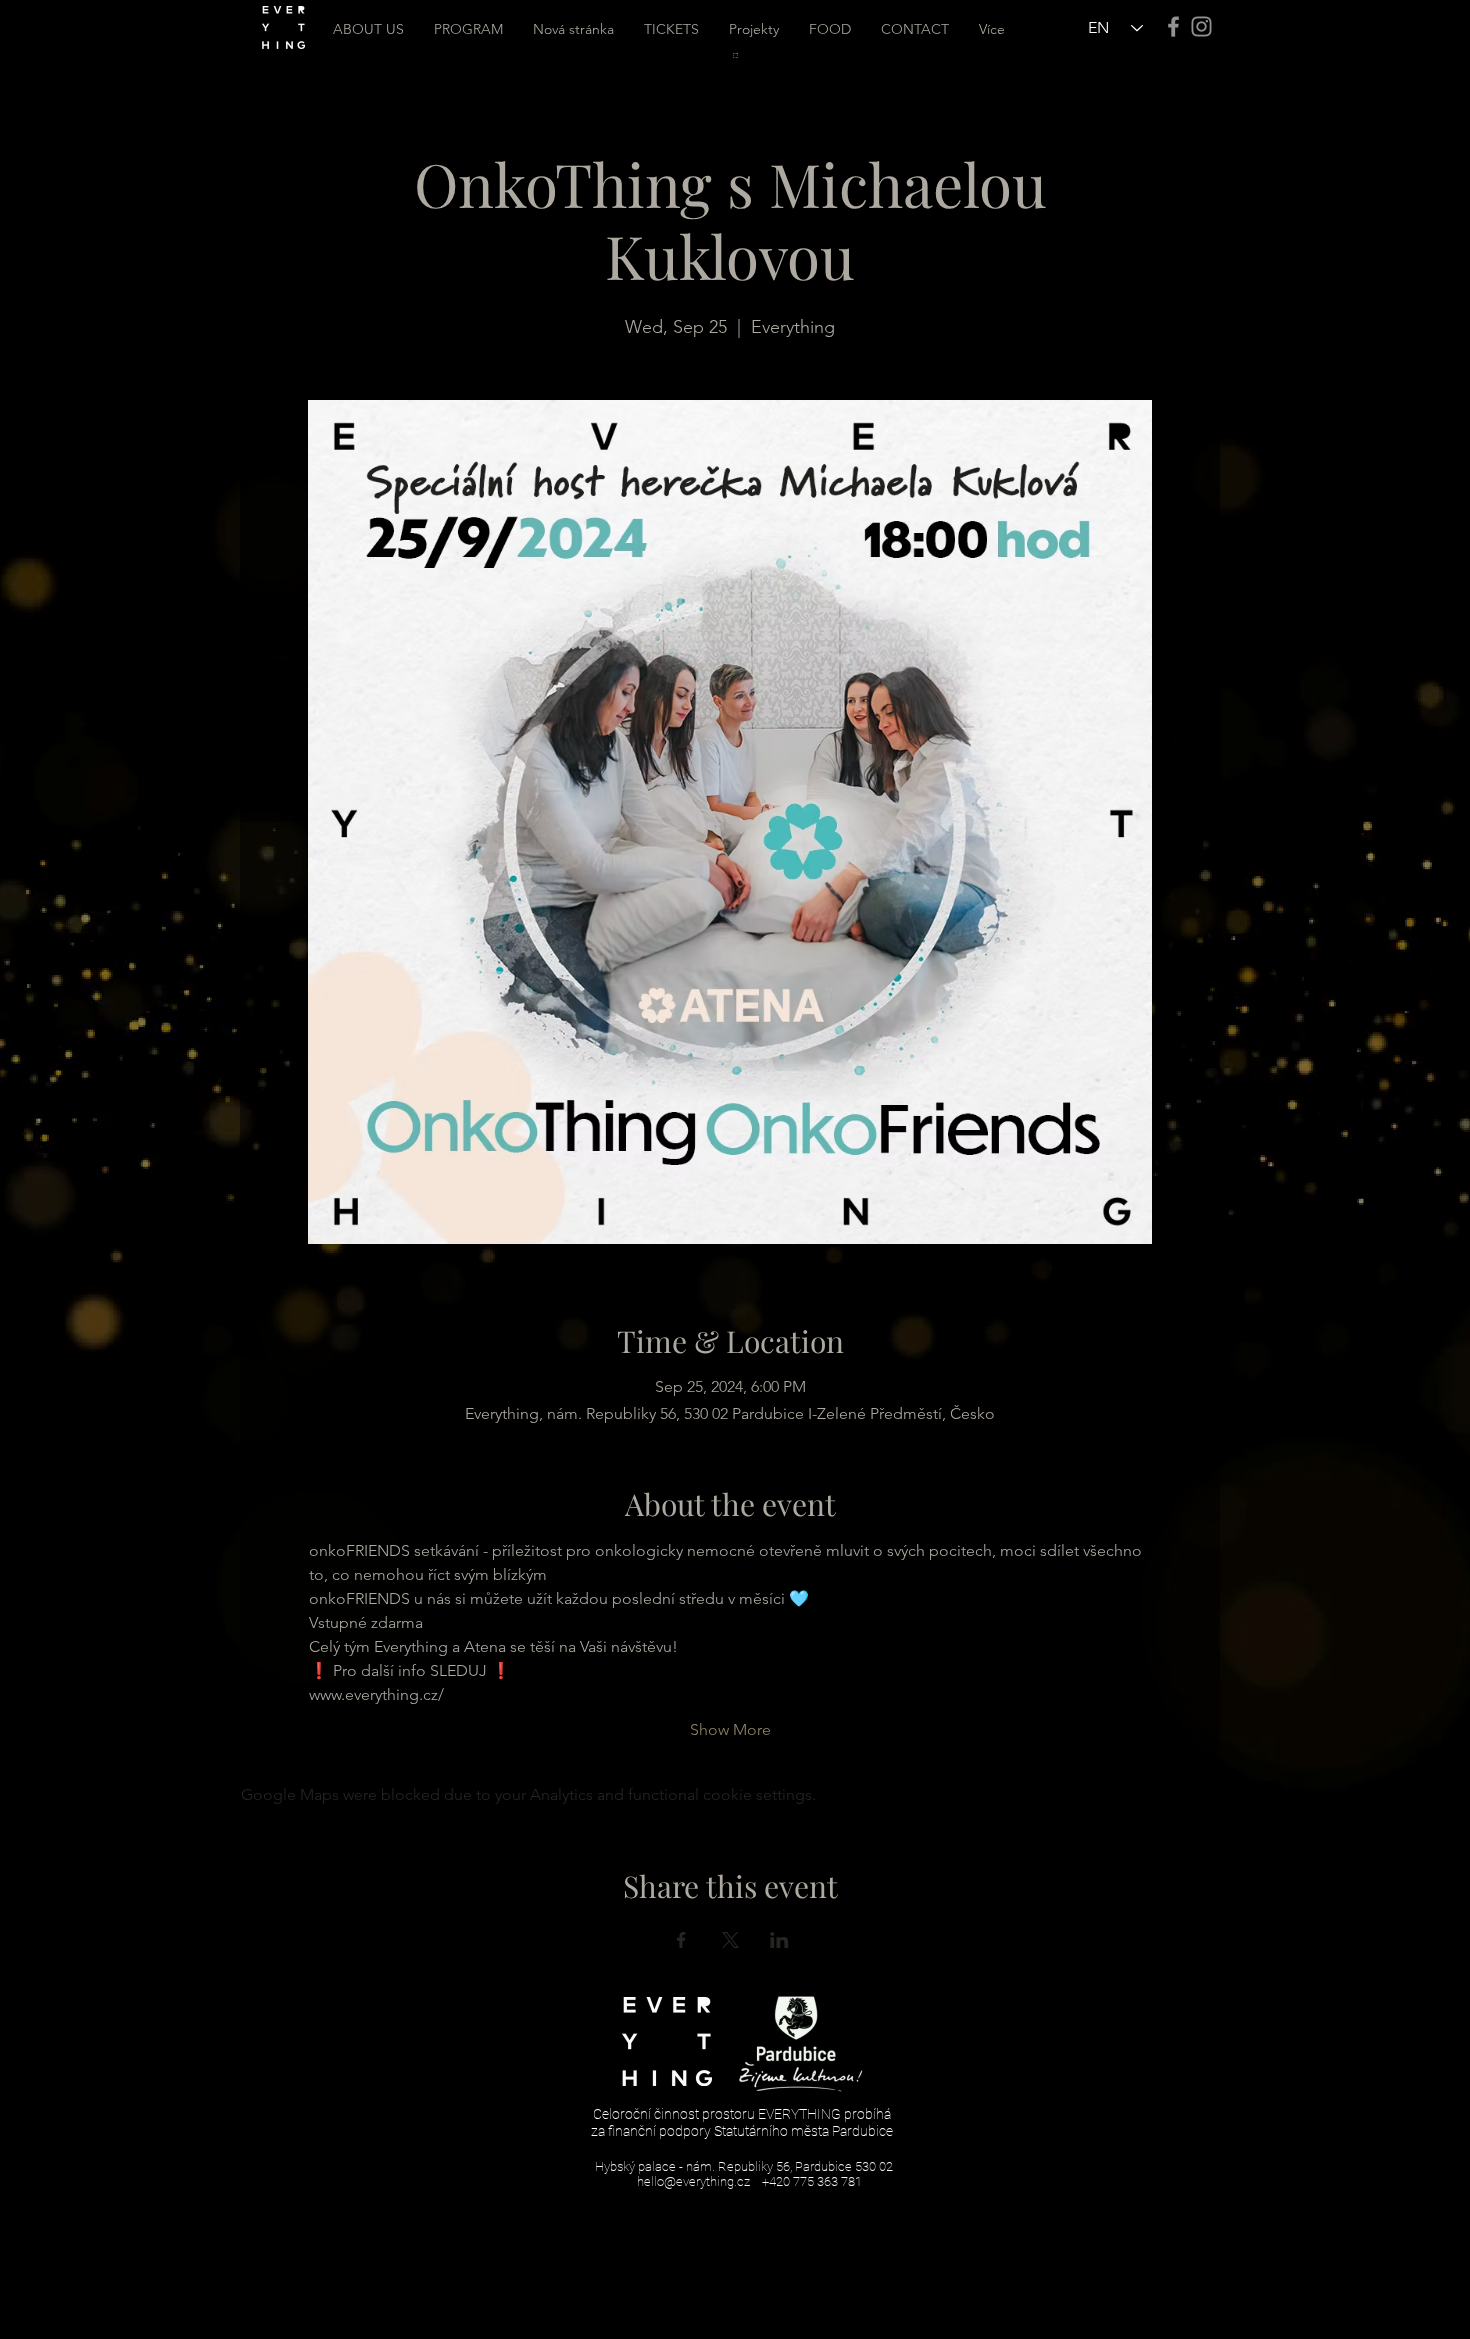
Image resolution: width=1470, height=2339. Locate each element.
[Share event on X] (730, 1940)
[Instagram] (1201, 26)
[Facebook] (1173, 26)
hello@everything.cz (693, 2181)
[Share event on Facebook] (681, 1940)
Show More (730, 1729)
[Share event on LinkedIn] (779, 1940)
